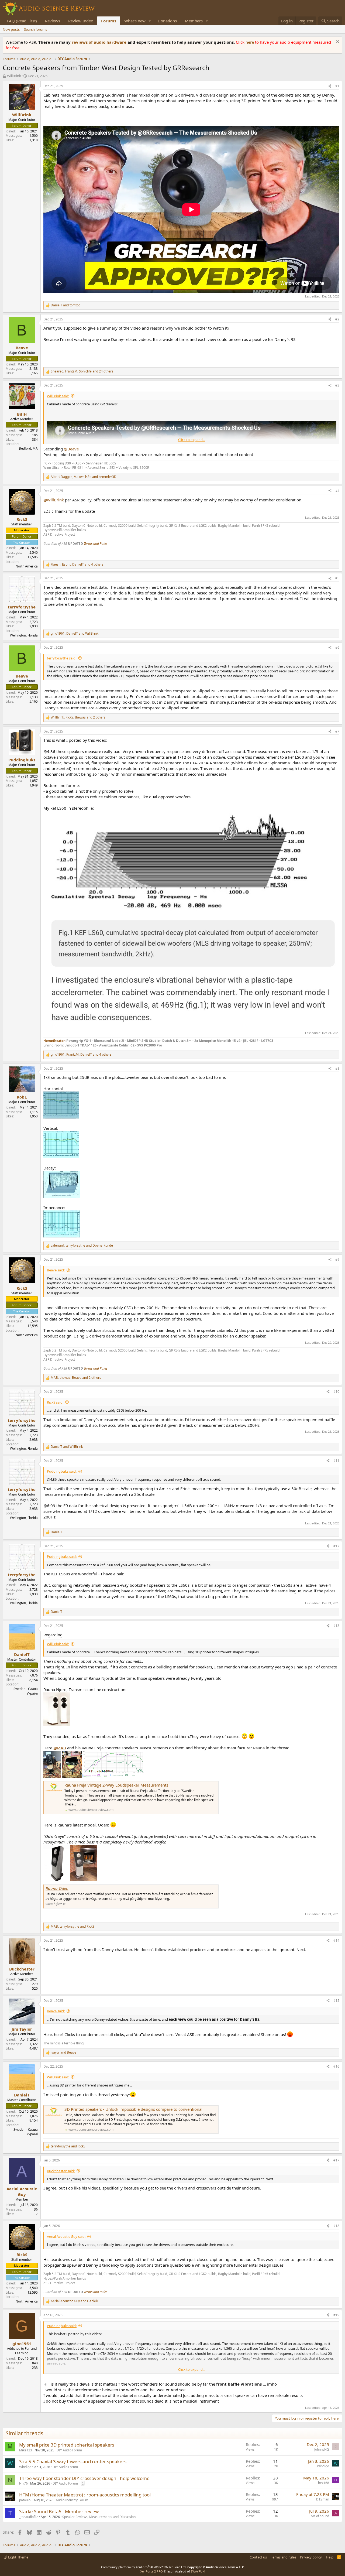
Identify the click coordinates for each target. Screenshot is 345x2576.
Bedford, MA (28, 448)
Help (330, 2557)
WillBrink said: (58, 396)
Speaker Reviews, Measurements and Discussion (99, 2517)
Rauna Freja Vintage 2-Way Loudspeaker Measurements (116, 1785)
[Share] (330, 86)
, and (84, 477)
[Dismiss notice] (337, 42)
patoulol (25, 2500)
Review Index (81, 21)
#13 (336, 1626)
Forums (109, 21)
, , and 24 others (82, 371)
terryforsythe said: (62, 658)
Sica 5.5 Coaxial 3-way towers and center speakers (73, 2462)
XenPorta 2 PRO (152, 2571)
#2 (337, 319)
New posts (11, 29)
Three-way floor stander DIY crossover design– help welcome (84, 2478)
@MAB (60, 1748)
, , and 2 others (78, 717)
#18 (336, 2226)
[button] (150, 21)
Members (194, 21)
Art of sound (320, 2516)
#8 (337, 1068)
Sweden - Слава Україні (26, 1691)
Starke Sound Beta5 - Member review (59, 2511)
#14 (336, 1940)
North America (27, 566)
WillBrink (14, 76)
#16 (336, 2066)
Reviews (53, 21)
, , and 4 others (77, 565)
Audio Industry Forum (72, 2500)
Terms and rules (284, 2557)
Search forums (36, 29)
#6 (337, 647)
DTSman (323, 2499)
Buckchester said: (61, 2171)
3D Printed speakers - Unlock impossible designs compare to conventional (133, 2109)
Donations (167, 21)
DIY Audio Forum (69, 2450)
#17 (336, 2160)
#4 (337, 491)
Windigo (25, 2467)
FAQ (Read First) (22, 21)
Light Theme (18, 2557)
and (65, 305)
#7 (337, 731)
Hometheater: (54, 1041)
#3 (337, 385)
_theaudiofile (29, 2517)
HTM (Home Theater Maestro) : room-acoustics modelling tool (85, 2495)
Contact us (258, 2557)
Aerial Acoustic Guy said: (66, 2236)
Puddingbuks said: (62, 1471)
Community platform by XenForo (144, 2567)
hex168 (324, 2483)
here (250, 42)
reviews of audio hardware (100, 42)
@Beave (71, 449)
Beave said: (56, 1270)
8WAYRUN (198, 2571)
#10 (336, 1392)
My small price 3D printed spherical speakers (67, 2445)
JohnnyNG (322, 2449)
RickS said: (55, 1402)
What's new (135, 21)
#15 (336, 2001)
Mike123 (26, 2450)
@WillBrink (54, 500)
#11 (336, 1461)
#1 (337, 86)
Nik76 (23, 2483)
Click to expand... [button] (192, 440)
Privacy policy (311, 2557)
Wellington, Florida (24, 635)
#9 (337, 1259)
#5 (337, 578)
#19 (336, 2315)
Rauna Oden (57, 1888)
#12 (336, 1546)
